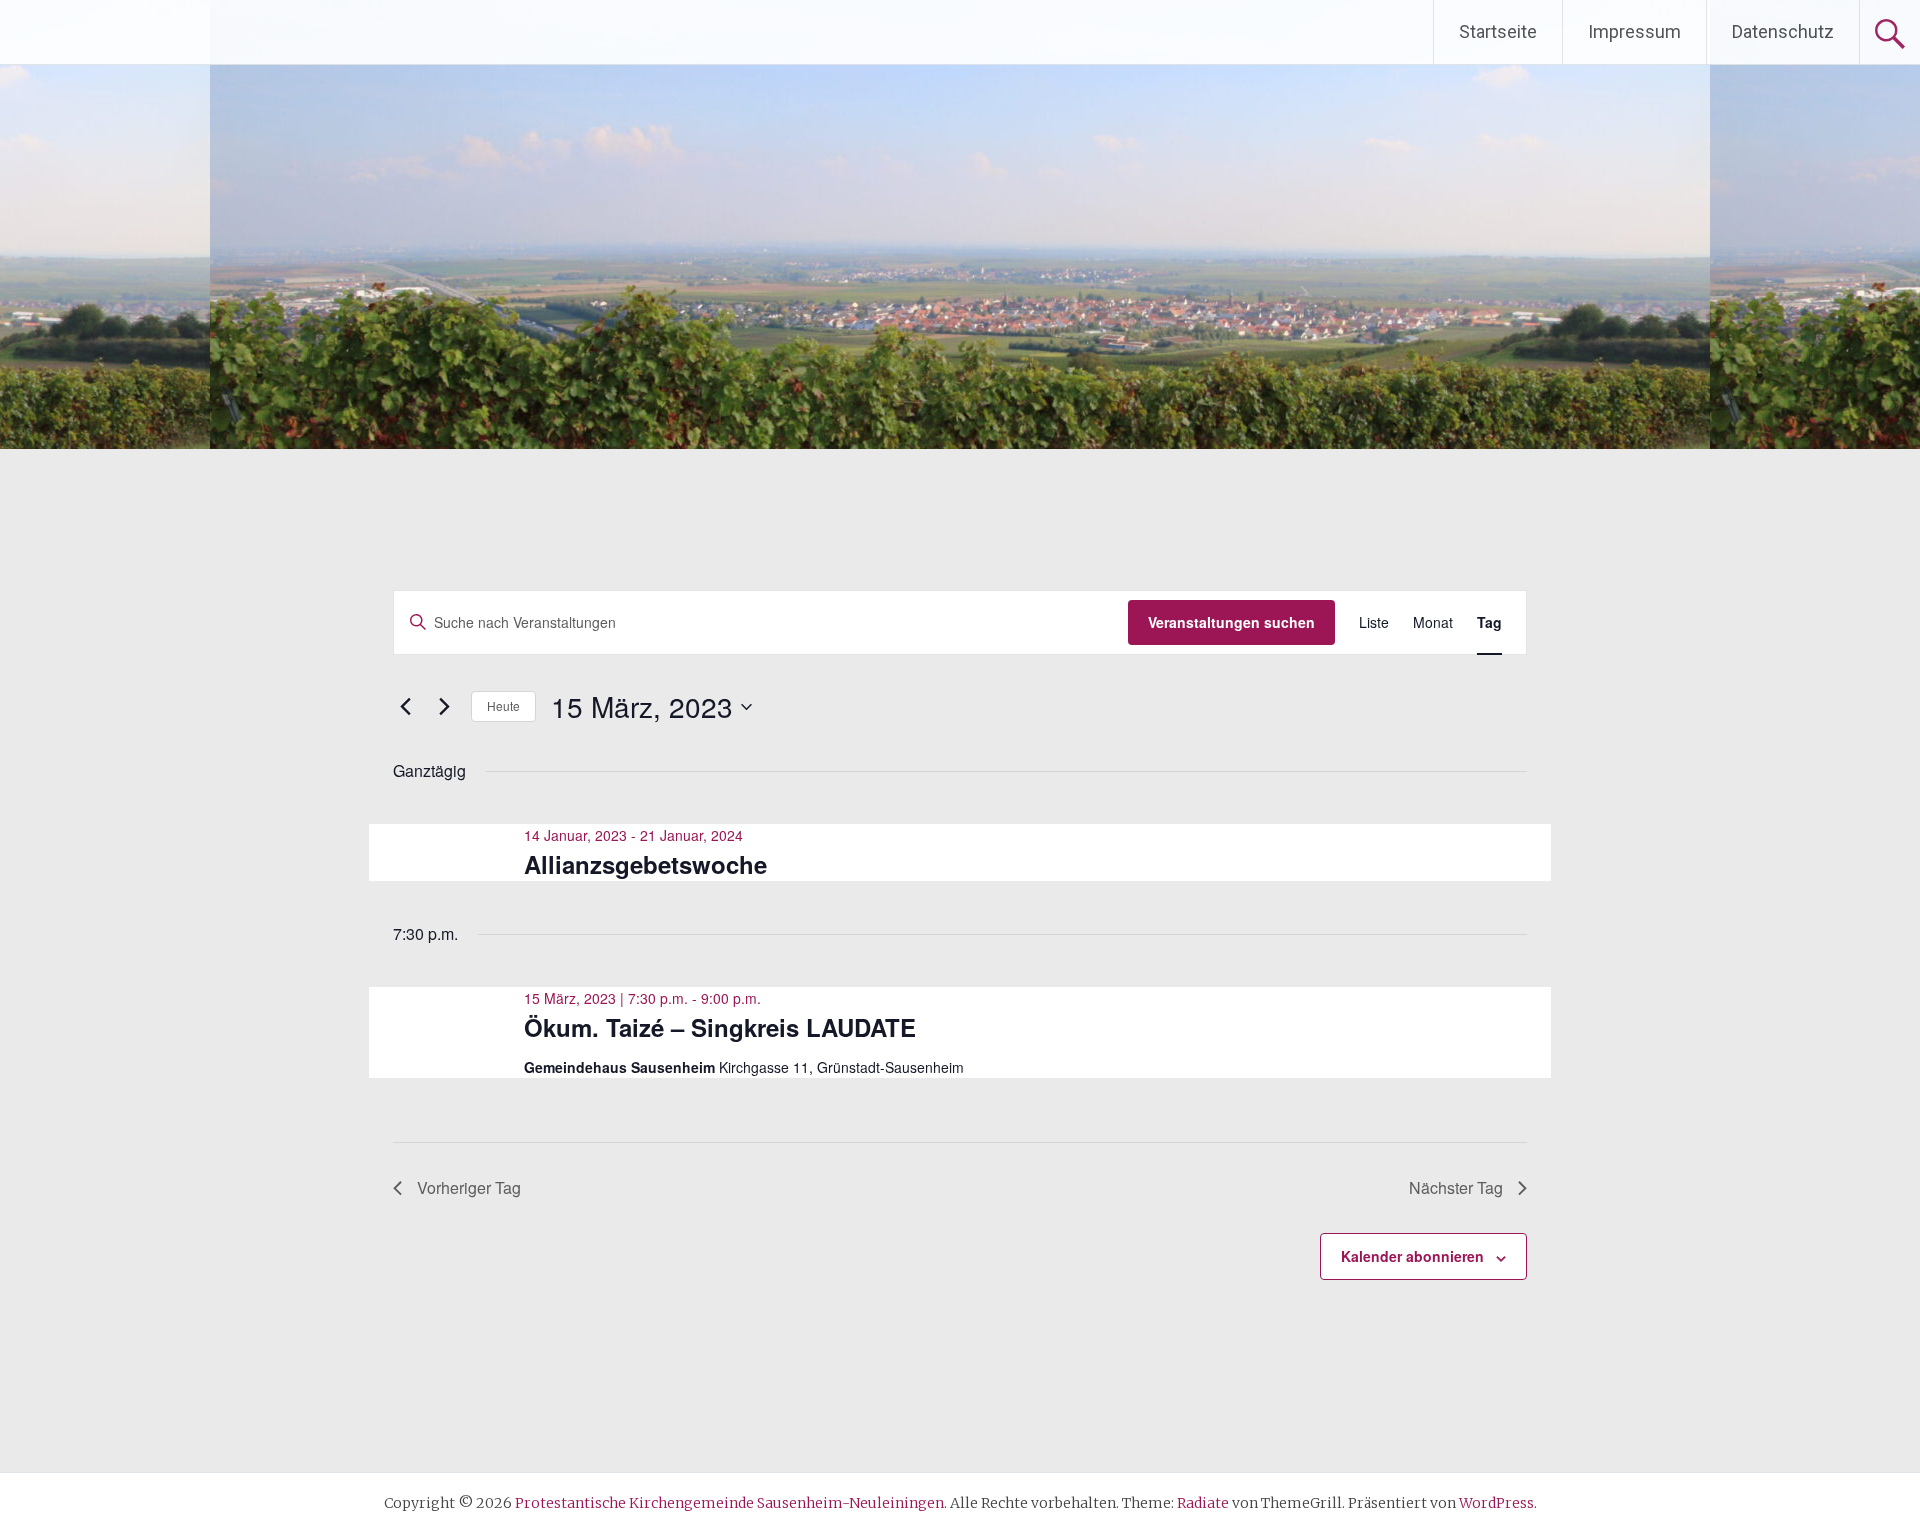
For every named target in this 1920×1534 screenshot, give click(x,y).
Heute (503, 705)
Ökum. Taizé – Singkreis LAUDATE (720, 1027)
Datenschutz (1783, 31)
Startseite (1498, 31)
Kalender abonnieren (1412, 1256)
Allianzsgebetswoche (645, 864)
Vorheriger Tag (469, 1187)
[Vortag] (405, 707)
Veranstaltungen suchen (1231, 622)
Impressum (1634, 31)
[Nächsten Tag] (444, 707)
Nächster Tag (1456, 1187)
